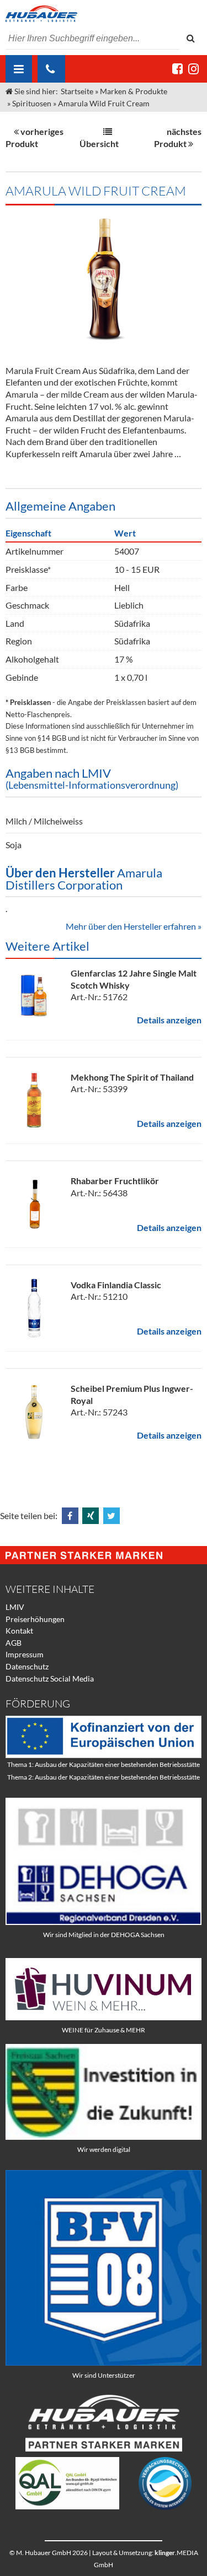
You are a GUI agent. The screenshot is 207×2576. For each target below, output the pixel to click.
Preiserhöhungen (35, 1619)
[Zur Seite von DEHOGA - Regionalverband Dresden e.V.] (104, 1922)
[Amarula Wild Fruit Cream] (104, 280)
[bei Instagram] (193, 69)
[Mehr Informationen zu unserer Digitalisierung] (104, 2137)
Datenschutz (27, 1666)
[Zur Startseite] (104, 14)
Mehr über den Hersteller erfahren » (134, 926)
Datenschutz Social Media (50, 1679)
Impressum (25, 1654)
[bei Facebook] (177, 69)
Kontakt (19, 1631)
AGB (14, 1643)
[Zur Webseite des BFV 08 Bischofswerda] (104, 2363)
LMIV (15, 1607)
